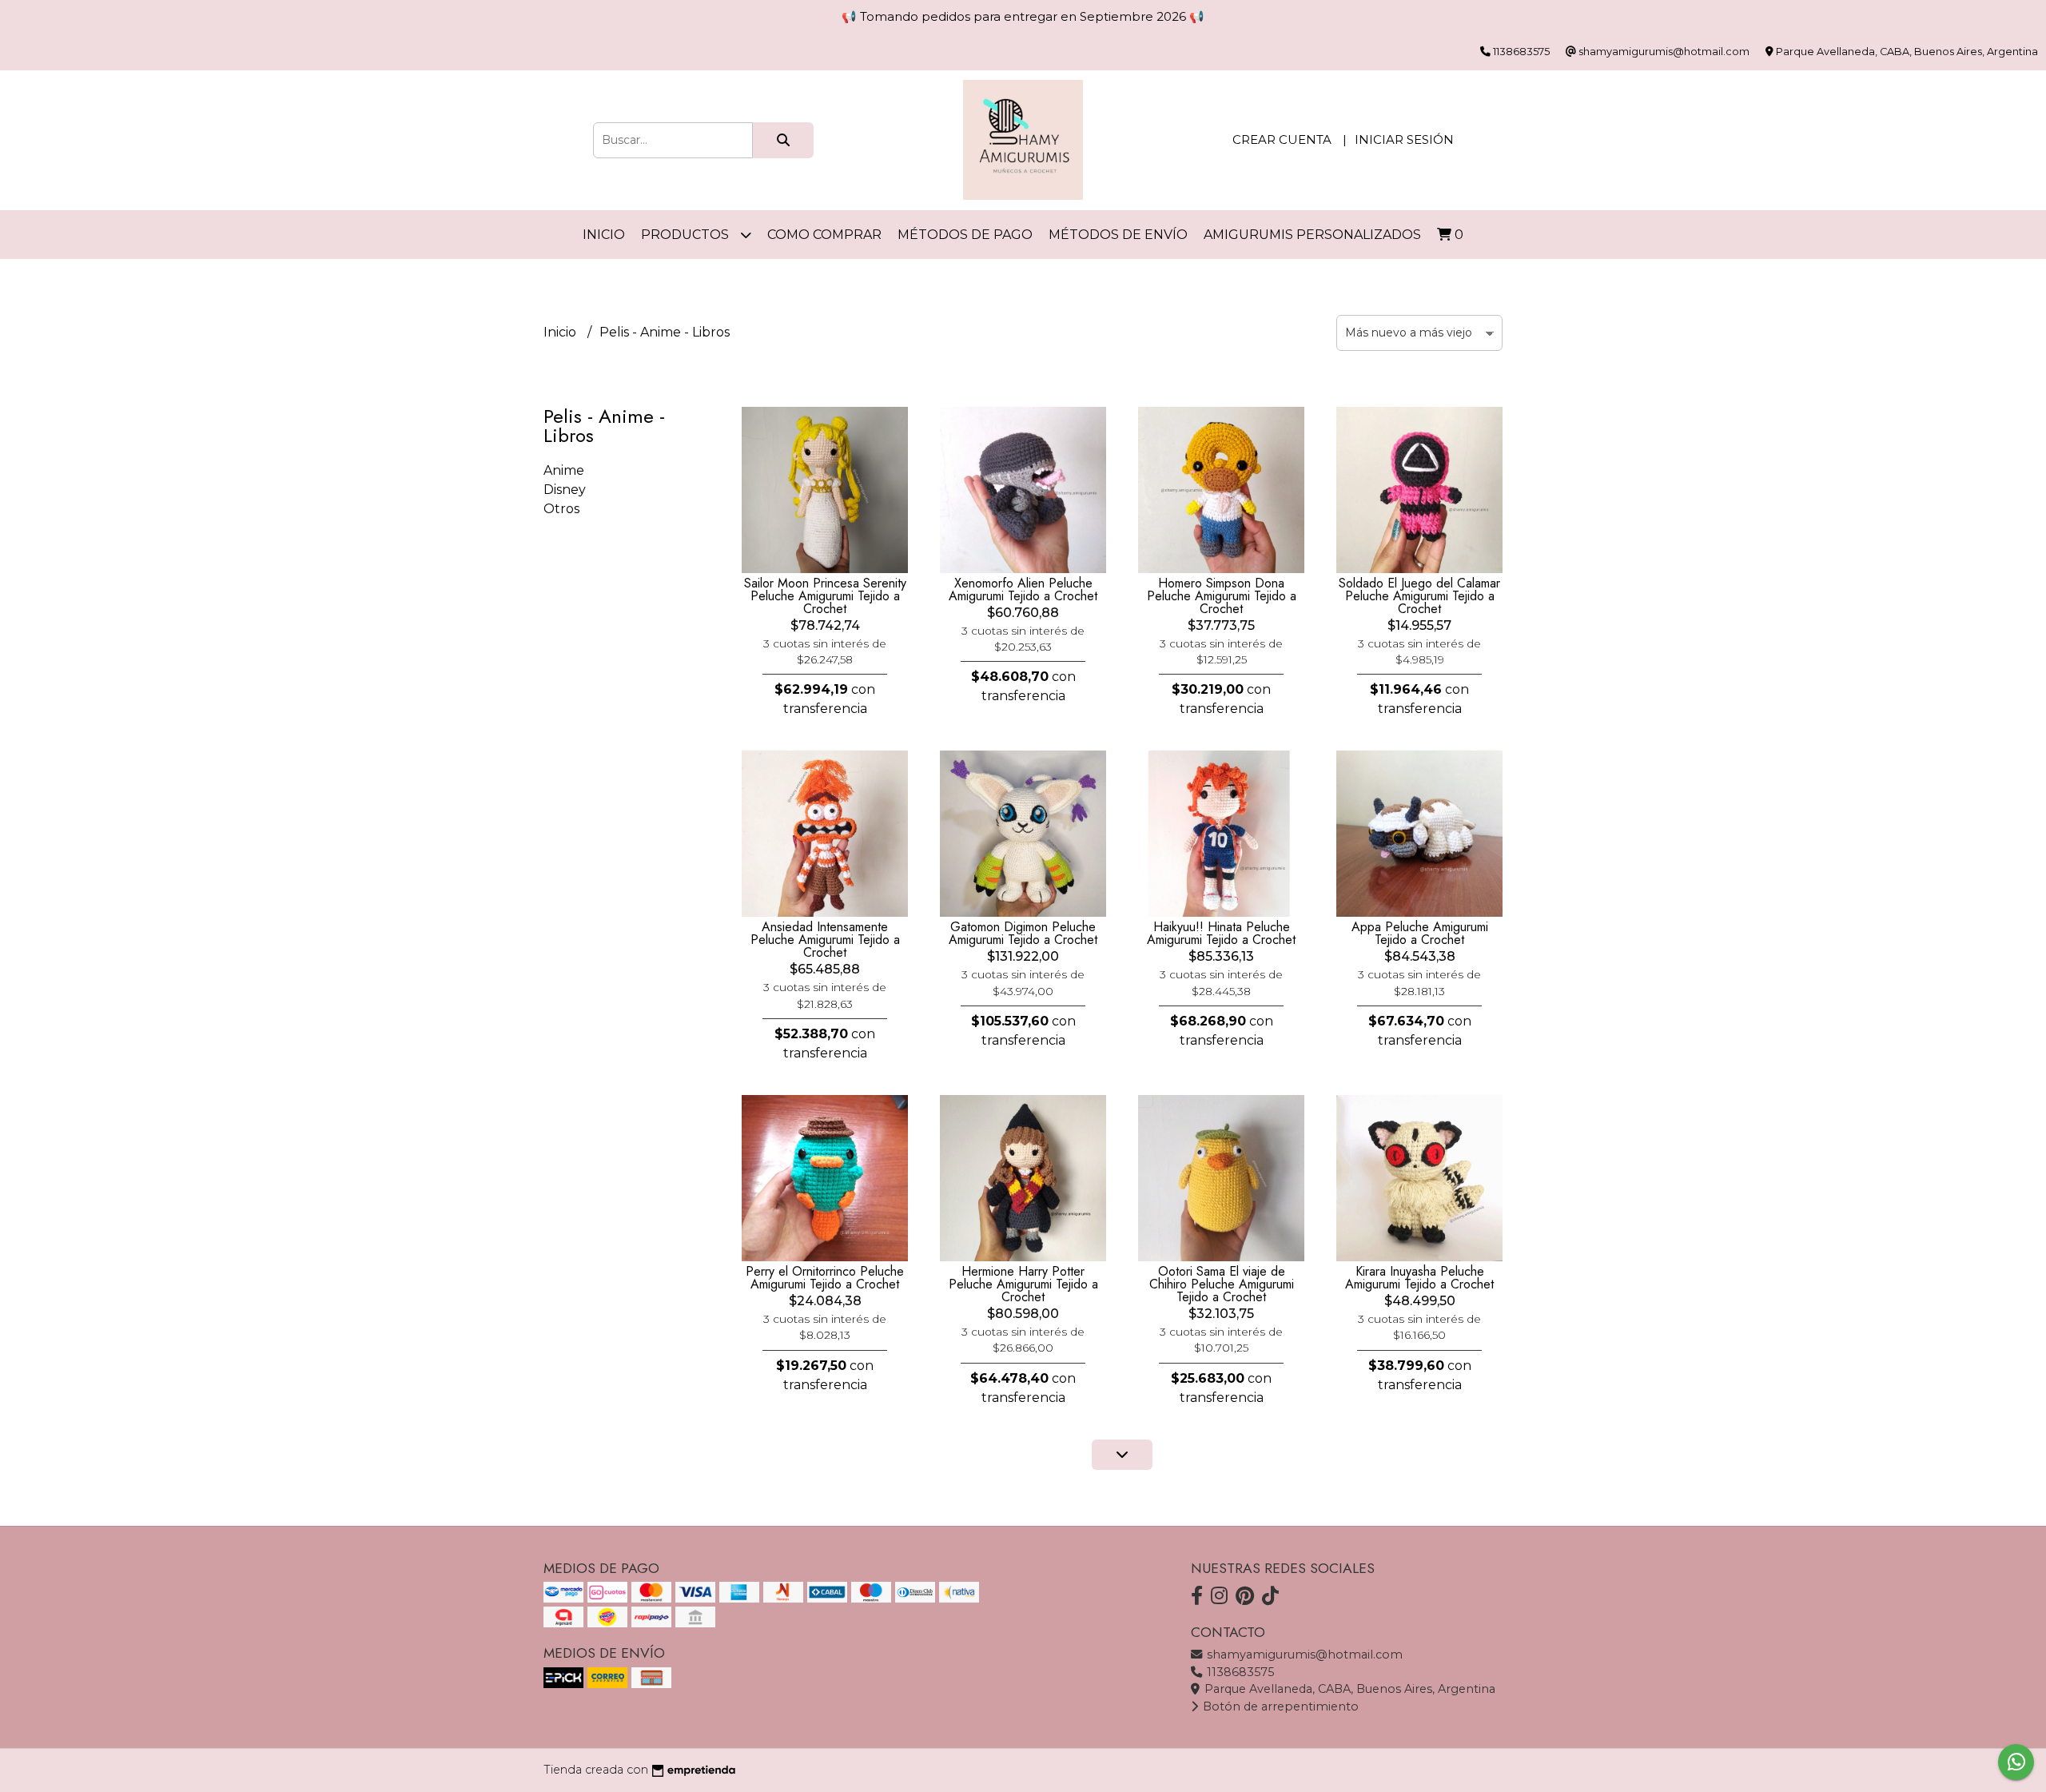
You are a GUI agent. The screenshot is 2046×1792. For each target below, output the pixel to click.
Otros (561, 509)
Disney (565, 490)
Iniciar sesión (1404, 139)
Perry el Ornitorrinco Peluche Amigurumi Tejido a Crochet (825, 1278)
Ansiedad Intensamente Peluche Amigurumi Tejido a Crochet (825, 940)
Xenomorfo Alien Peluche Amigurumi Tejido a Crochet (1023, 589)
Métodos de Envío (1118, 235)
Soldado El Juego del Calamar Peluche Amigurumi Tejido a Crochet (1419, 596)
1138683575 (1239, 1672)
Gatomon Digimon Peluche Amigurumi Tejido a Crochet (1023, 933)
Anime (564, 470)
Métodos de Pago (965, 235)
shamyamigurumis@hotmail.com (1303, 1655)
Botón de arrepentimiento (1279, 1706)
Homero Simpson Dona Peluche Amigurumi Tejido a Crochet (1222, 596)
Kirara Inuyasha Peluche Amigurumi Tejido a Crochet (1419, 1278)
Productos (687, 235)
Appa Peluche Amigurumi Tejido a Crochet (1420, 933)
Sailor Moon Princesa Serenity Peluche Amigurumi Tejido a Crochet (825, 596)
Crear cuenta (1282, 139)
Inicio (604, 235)
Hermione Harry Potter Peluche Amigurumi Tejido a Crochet (1023, 1284)
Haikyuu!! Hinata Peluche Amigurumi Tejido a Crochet (1221, 933)
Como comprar (824, 235)
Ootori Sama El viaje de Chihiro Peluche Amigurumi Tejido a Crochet (1222, 1284)
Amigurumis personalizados (1312, 235)
